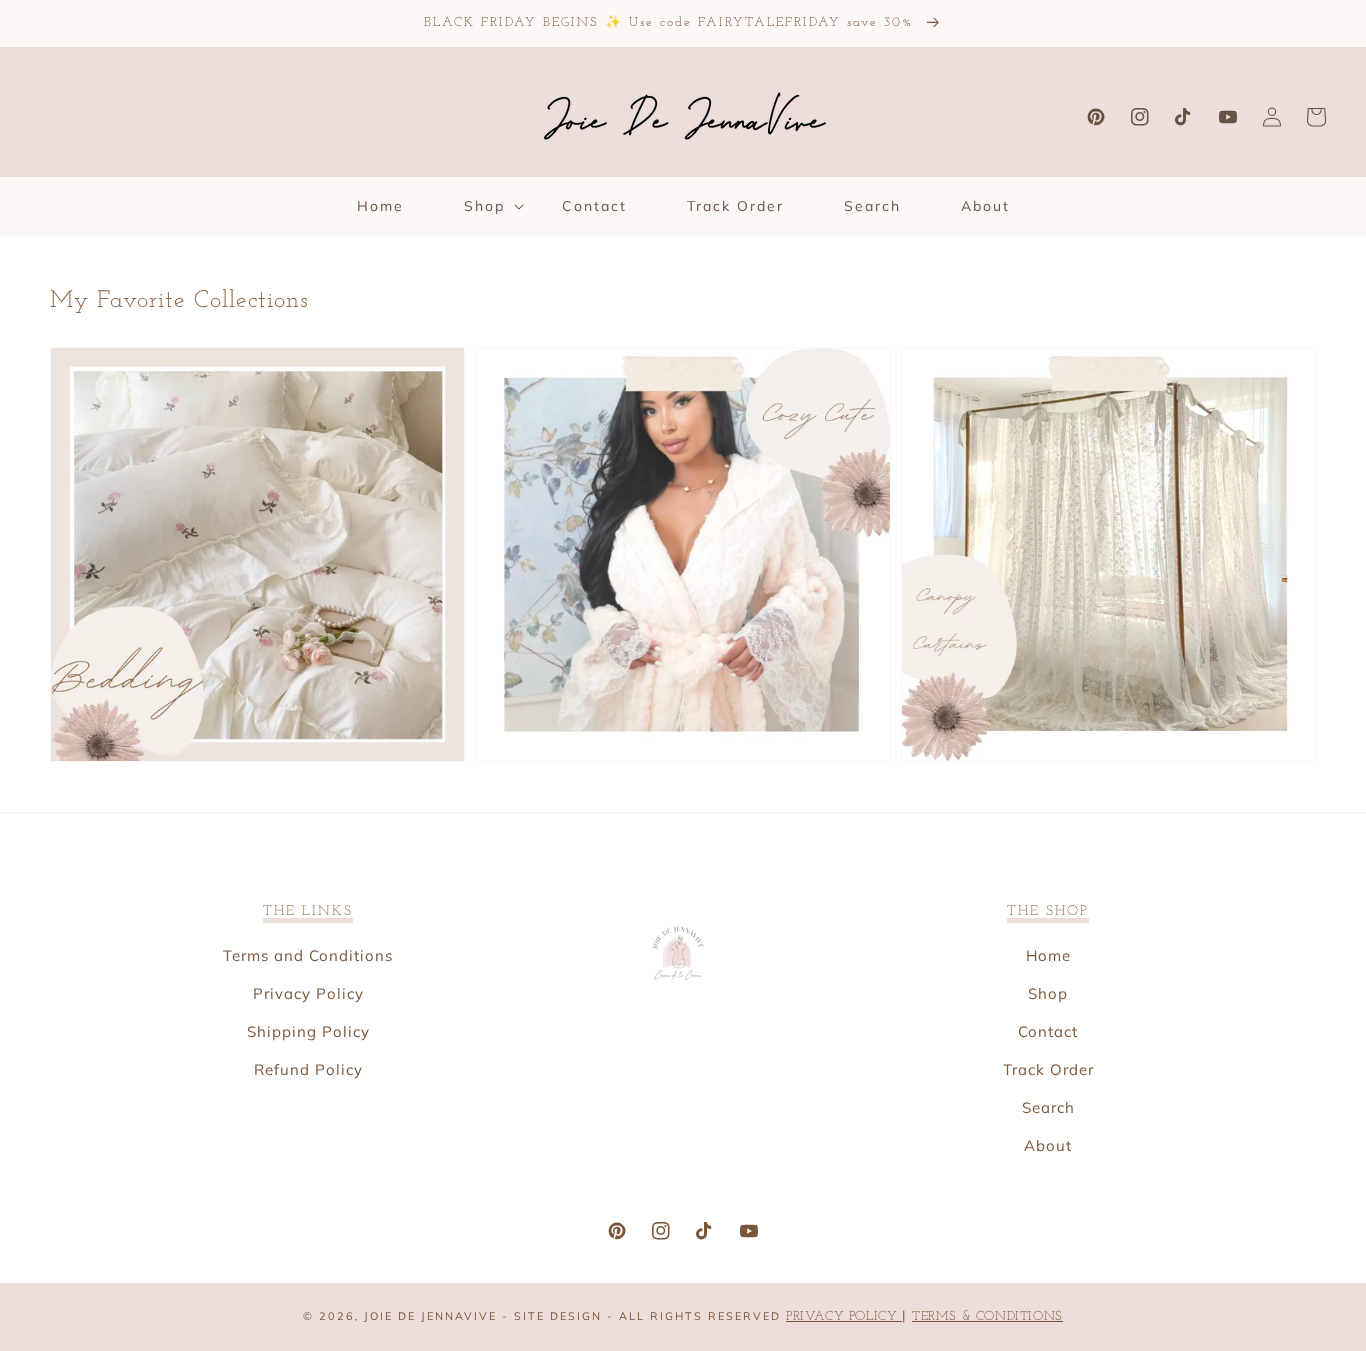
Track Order (1048, 1069)
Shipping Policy (308, 1031)
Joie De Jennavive (430, 1316)
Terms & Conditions (987, 1316)
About (1048, 1145)
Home (1048, 955)
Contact (1048, 1031)
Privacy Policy (308, 993)
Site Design (558, 1316)
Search (1048, 1107)
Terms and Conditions (308, 955)
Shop (1048, 993)
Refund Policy (308, 1069)
